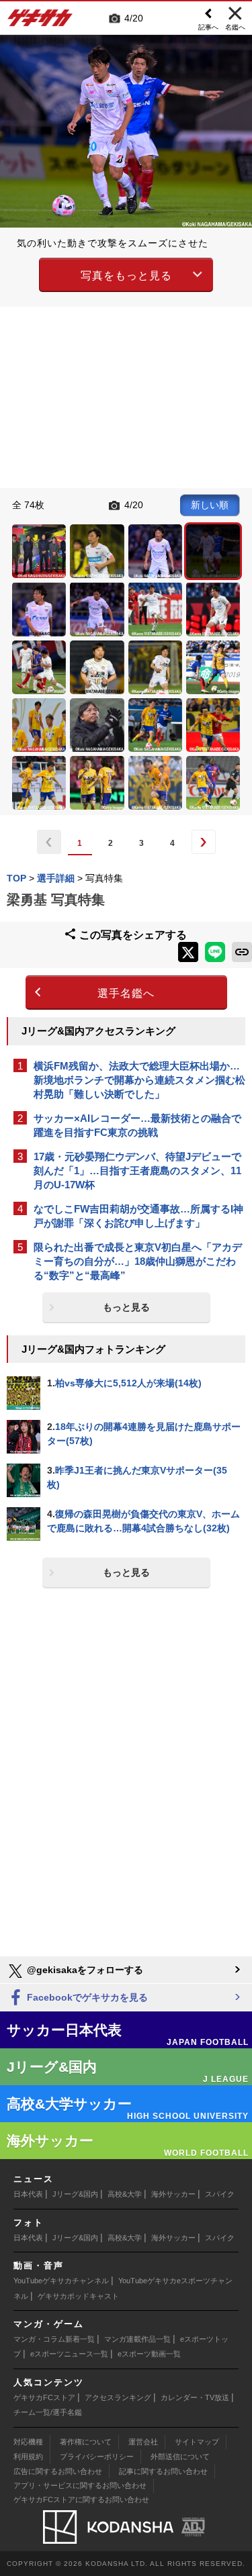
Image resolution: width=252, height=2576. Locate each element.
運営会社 (143, 2442)
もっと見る (126, 1307)
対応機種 (28, 2442)
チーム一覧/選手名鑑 (48, 2412)
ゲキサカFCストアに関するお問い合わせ (81, 2499)
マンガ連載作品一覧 (137, 2339)
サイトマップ (197, 2442)
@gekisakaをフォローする (84, 1970)
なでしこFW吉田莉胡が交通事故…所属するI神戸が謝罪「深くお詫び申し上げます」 (138, 1216)
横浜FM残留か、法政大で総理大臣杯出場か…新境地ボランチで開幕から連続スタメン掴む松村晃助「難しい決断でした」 (139, 1080)
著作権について (86, 2442)
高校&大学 (125, 2194)
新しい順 (210, 505)
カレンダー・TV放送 (195, 2397)
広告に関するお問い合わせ (58, 2471)
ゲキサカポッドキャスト (78, 2296)
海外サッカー (173, 2194)
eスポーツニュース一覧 (69, 2354)
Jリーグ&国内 (75, 2194)
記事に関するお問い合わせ (163, 2471)
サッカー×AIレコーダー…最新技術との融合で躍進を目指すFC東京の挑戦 (137, 1125)
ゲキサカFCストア (44, 2397)
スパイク (220, 2194)
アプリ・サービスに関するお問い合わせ (80, 2485)
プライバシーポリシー (97, 2456)
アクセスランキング (118, 2397)
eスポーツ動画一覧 (149, 2354)
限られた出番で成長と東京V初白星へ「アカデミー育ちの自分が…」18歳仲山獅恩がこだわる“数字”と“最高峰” (138, 1261)
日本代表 (28, 2194)
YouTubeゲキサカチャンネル (61, 2281)
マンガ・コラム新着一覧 (54, 2339)
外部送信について (180, 2456)
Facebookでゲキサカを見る (86, 1997)
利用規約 (28, 2456)
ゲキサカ (40, 21)
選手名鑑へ (126, 993)
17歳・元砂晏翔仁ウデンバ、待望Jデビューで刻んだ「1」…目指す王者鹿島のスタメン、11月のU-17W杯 (137, 1171)
